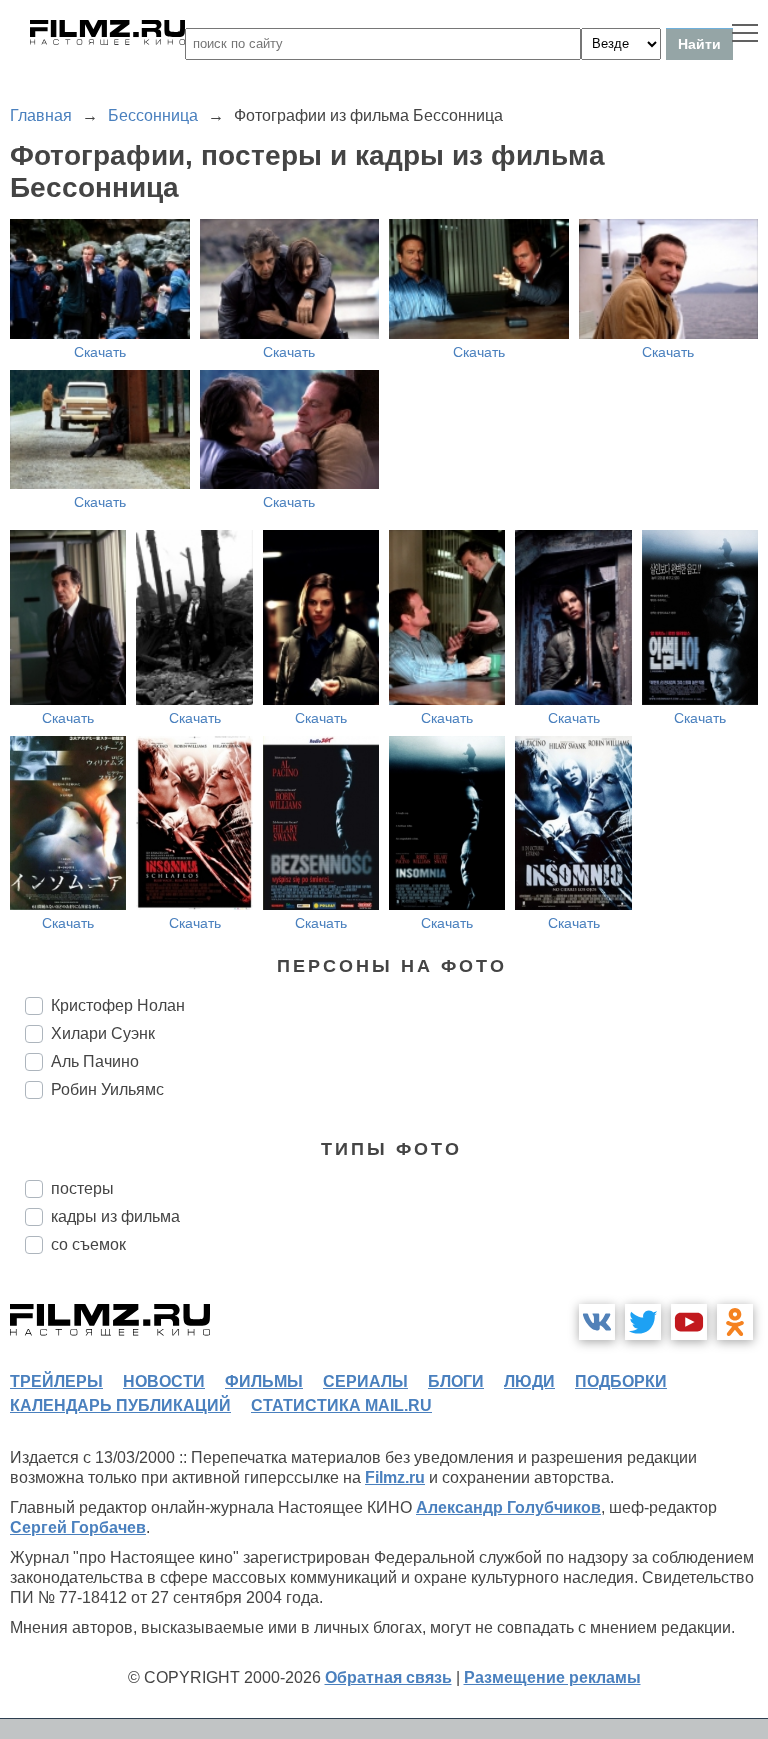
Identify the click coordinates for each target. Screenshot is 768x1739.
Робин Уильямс (107, 1089)
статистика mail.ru (341, 1405)
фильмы (264, 1381)
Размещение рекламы (552, 1677)
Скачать (100, 352)
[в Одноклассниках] (735, 1322)
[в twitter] (643, 1322)
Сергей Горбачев (78, 1527)
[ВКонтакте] (597, 1322)
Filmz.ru (395, 1477)
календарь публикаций (120, 1405)
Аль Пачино (95, 1061)
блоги (456, 1381)
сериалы (365, 1381)
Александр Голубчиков (508, 1507)
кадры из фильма (115, 1216)
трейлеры (56, 1381)
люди (529, 1381)
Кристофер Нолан (118, 1005)
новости (164, 1381)
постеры (82, 1188)
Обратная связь (388, 1677)
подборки (621, 1381)
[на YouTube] (689, 1322)
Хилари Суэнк (103, 1033)
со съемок (88, 1244)
